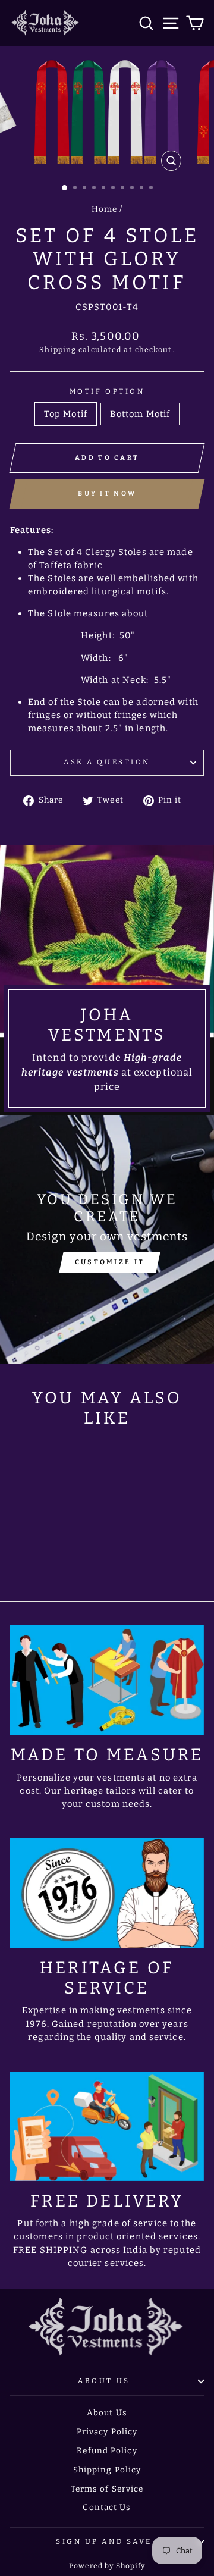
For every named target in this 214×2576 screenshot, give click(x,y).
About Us (104, 2381)
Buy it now (107, 493)
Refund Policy (107, 2451)
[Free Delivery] (107, 2126)
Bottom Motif (140, 414)
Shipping (58, 350)
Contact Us (107, 2507)
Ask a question (107, 762)
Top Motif (66, 414)
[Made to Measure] (107, 1680)
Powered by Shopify (107, 2566)
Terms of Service (107, 2489)
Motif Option (107, 391)
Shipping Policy (107, 2470)
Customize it (110, 1262)
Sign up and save (104, 2541)
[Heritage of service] (107, 1893)
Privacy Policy (107, 2432)
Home (104, 209)
